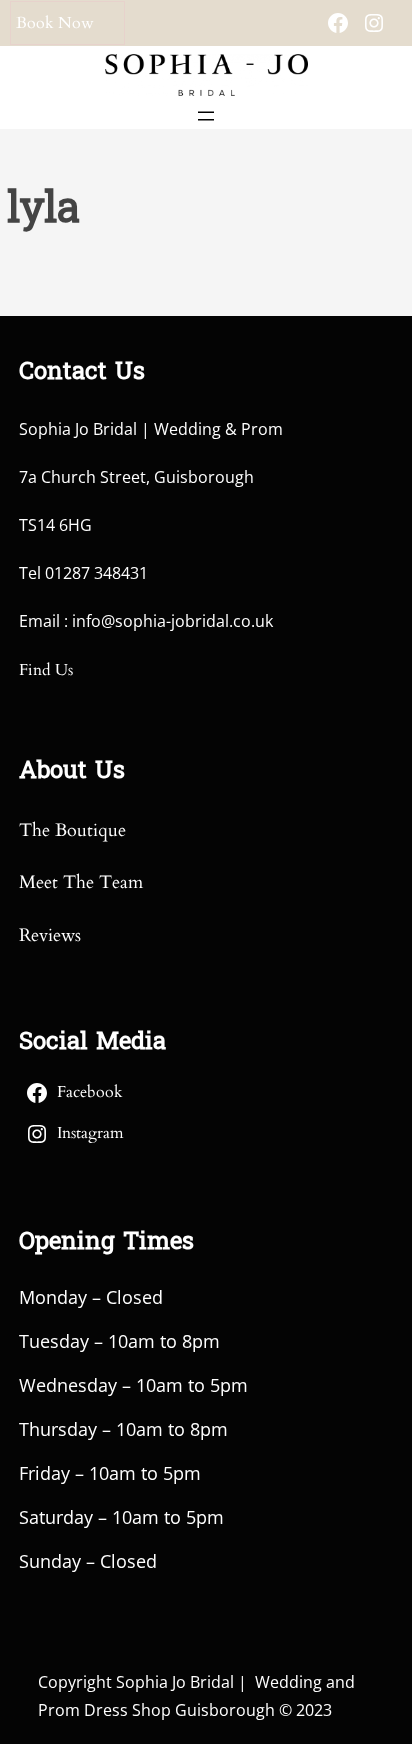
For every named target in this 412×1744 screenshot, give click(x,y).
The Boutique (72, 830)
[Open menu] (206, 116)
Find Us (46, 670)
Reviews (50, 935)
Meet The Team (81, 882)
